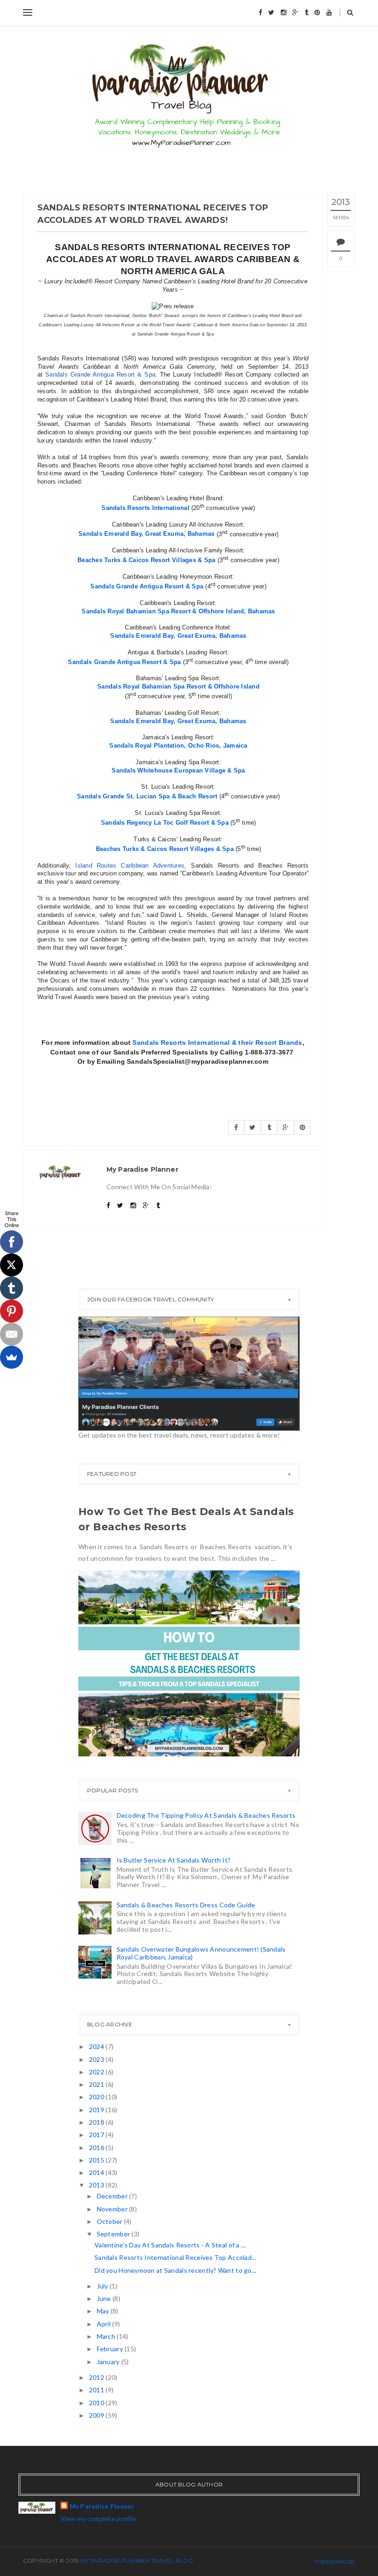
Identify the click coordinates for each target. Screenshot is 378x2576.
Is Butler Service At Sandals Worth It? (174, 1860)
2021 (97, 2084)
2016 (97, 2148)
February (111, 2349)
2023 (97, 2059)
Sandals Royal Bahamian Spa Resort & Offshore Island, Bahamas (178, 611)
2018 (97, 2122)
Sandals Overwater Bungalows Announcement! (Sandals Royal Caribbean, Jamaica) (201, 1953)
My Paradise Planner (102, 2506)
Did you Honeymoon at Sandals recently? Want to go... (175, 2270)
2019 (97, 2110)
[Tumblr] (12, 1288)
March (107, 2336)
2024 (97, 2046)
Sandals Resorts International (145, 508)
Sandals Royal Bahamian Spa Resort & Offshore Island (178, 686)
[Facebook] (12, 1242)
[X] (12, 1265)
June (105, 2298)
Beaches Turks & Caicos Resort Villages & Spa (146, 560)
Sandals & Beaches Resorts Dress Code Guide (186, 1905)
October (110, 2221)
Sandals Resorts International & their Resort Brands (217, 1042)
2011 (97, 2390)
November (113, 2209)
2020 (97, 2097)
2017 (97, 2135)
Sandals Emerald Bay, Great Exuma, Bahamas (146, 534)
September (114, 2234)
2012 (97, 2377)
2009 (97, 2415)
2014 (97, 2172)
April (105, 2324)
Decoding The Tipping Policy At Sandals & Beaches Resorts (206, 1815)
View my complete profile (98, 2519)
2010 (97, 2403)
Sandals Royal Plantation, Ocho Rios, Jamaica (178, 746)
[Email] (12, 1334)
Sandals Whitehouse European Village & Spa (178, 770)
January (109, 2362)
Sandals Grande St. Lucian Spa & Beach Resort (147, 796)
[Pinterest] (12, 1311)
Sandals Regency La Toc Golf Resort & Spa (165, 823)
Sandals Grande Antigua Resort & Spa (147, 586)
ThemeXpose (335, 2561)
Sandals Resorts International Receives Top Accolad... (175, 2257)
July (103, 2286)
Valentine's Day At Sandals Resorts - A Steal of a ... (170, 2245)
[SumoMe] (12, 1357)
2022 (97, 2072)
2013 (97, 2185)
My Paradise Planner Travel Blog (136, 2561)
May (104, 2311)
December (113, 2196)
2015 (97, 2160)
